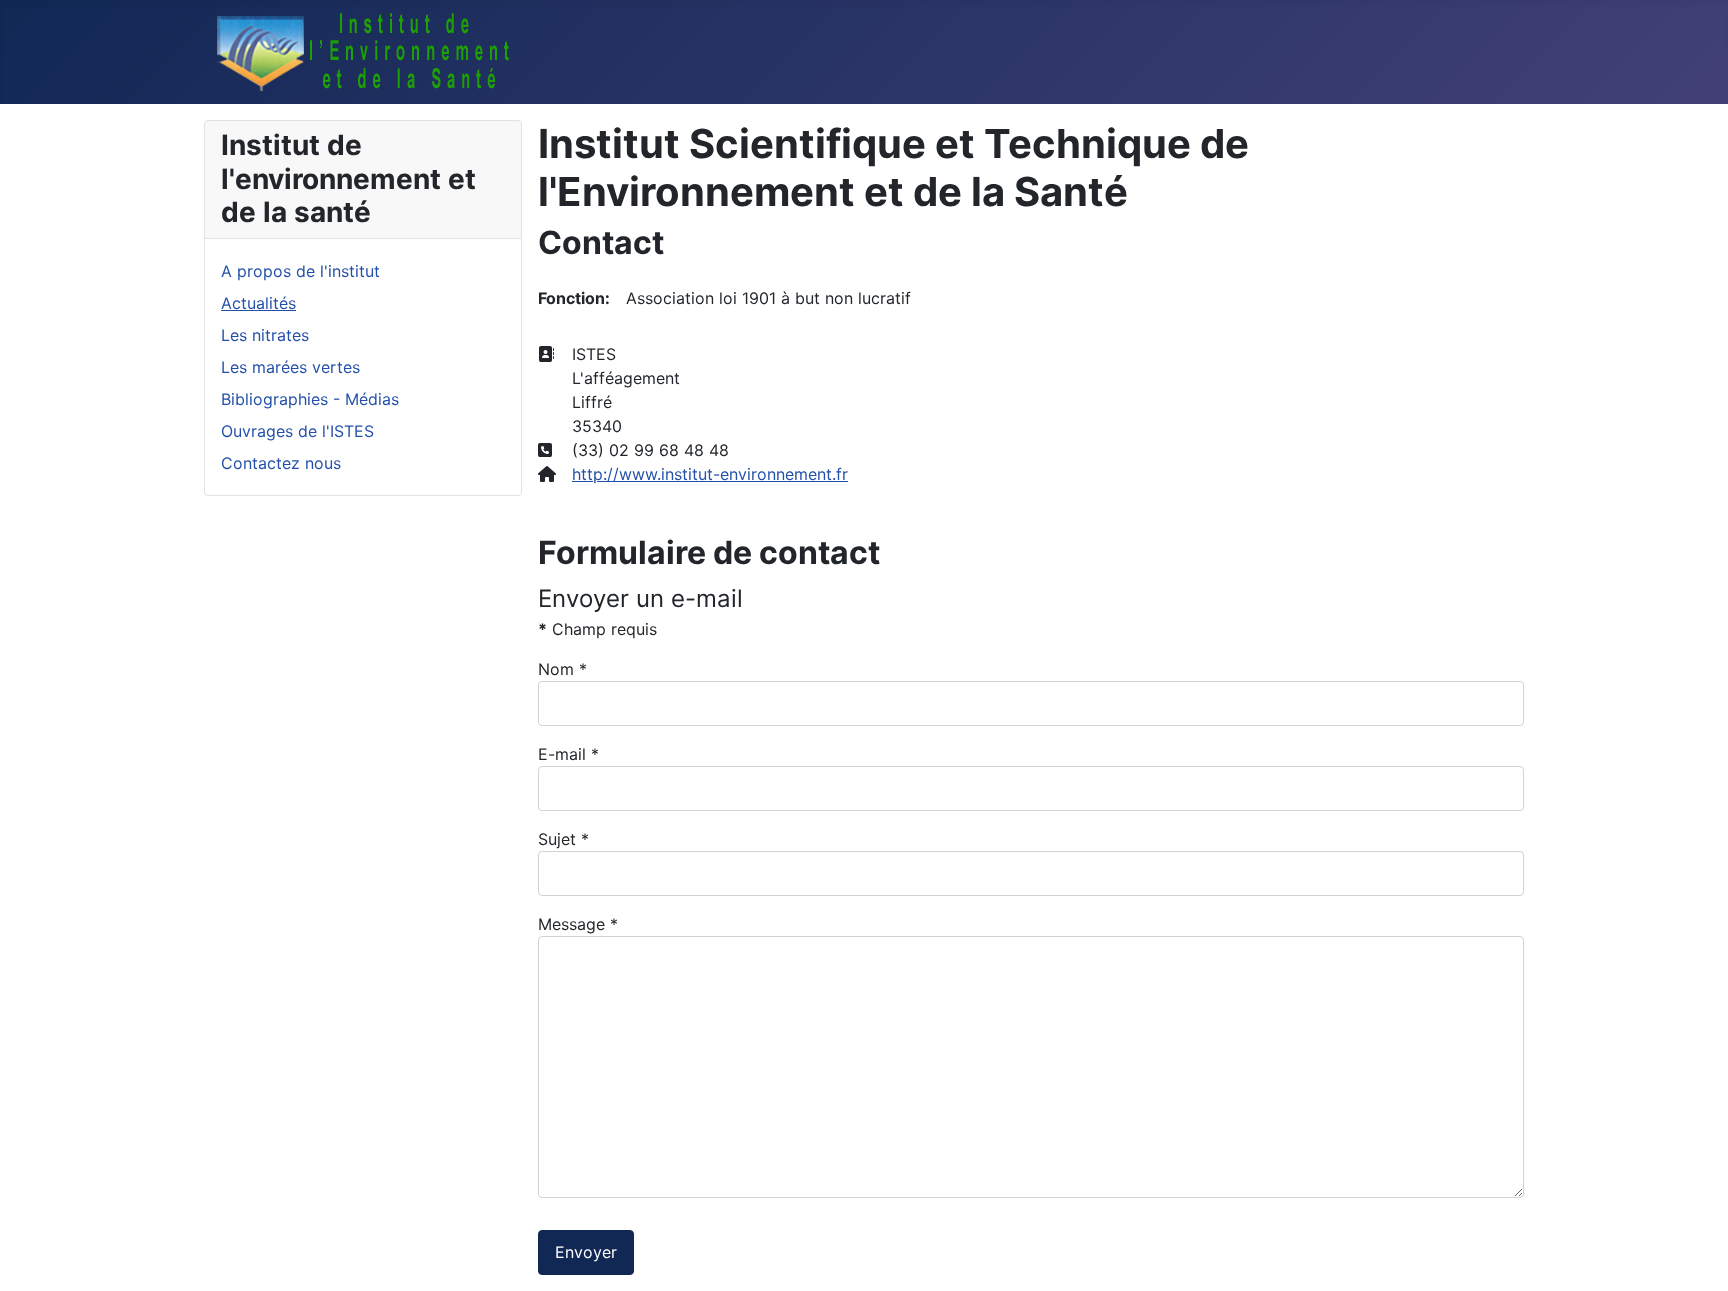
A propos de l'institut (300, 271)
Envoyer (586, 1252)
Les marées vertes (290, 367)
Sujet (563, 839)
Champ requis (597, 629)
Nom (562, 669)
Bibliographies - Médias (310, 399)
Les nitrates (265, 335)
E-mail (568, 754)
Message (578, 924)
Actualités (258, 303)
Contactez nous (281, 463)
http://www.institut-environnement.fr (710, 474)
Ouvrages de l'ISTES (297, 431)
